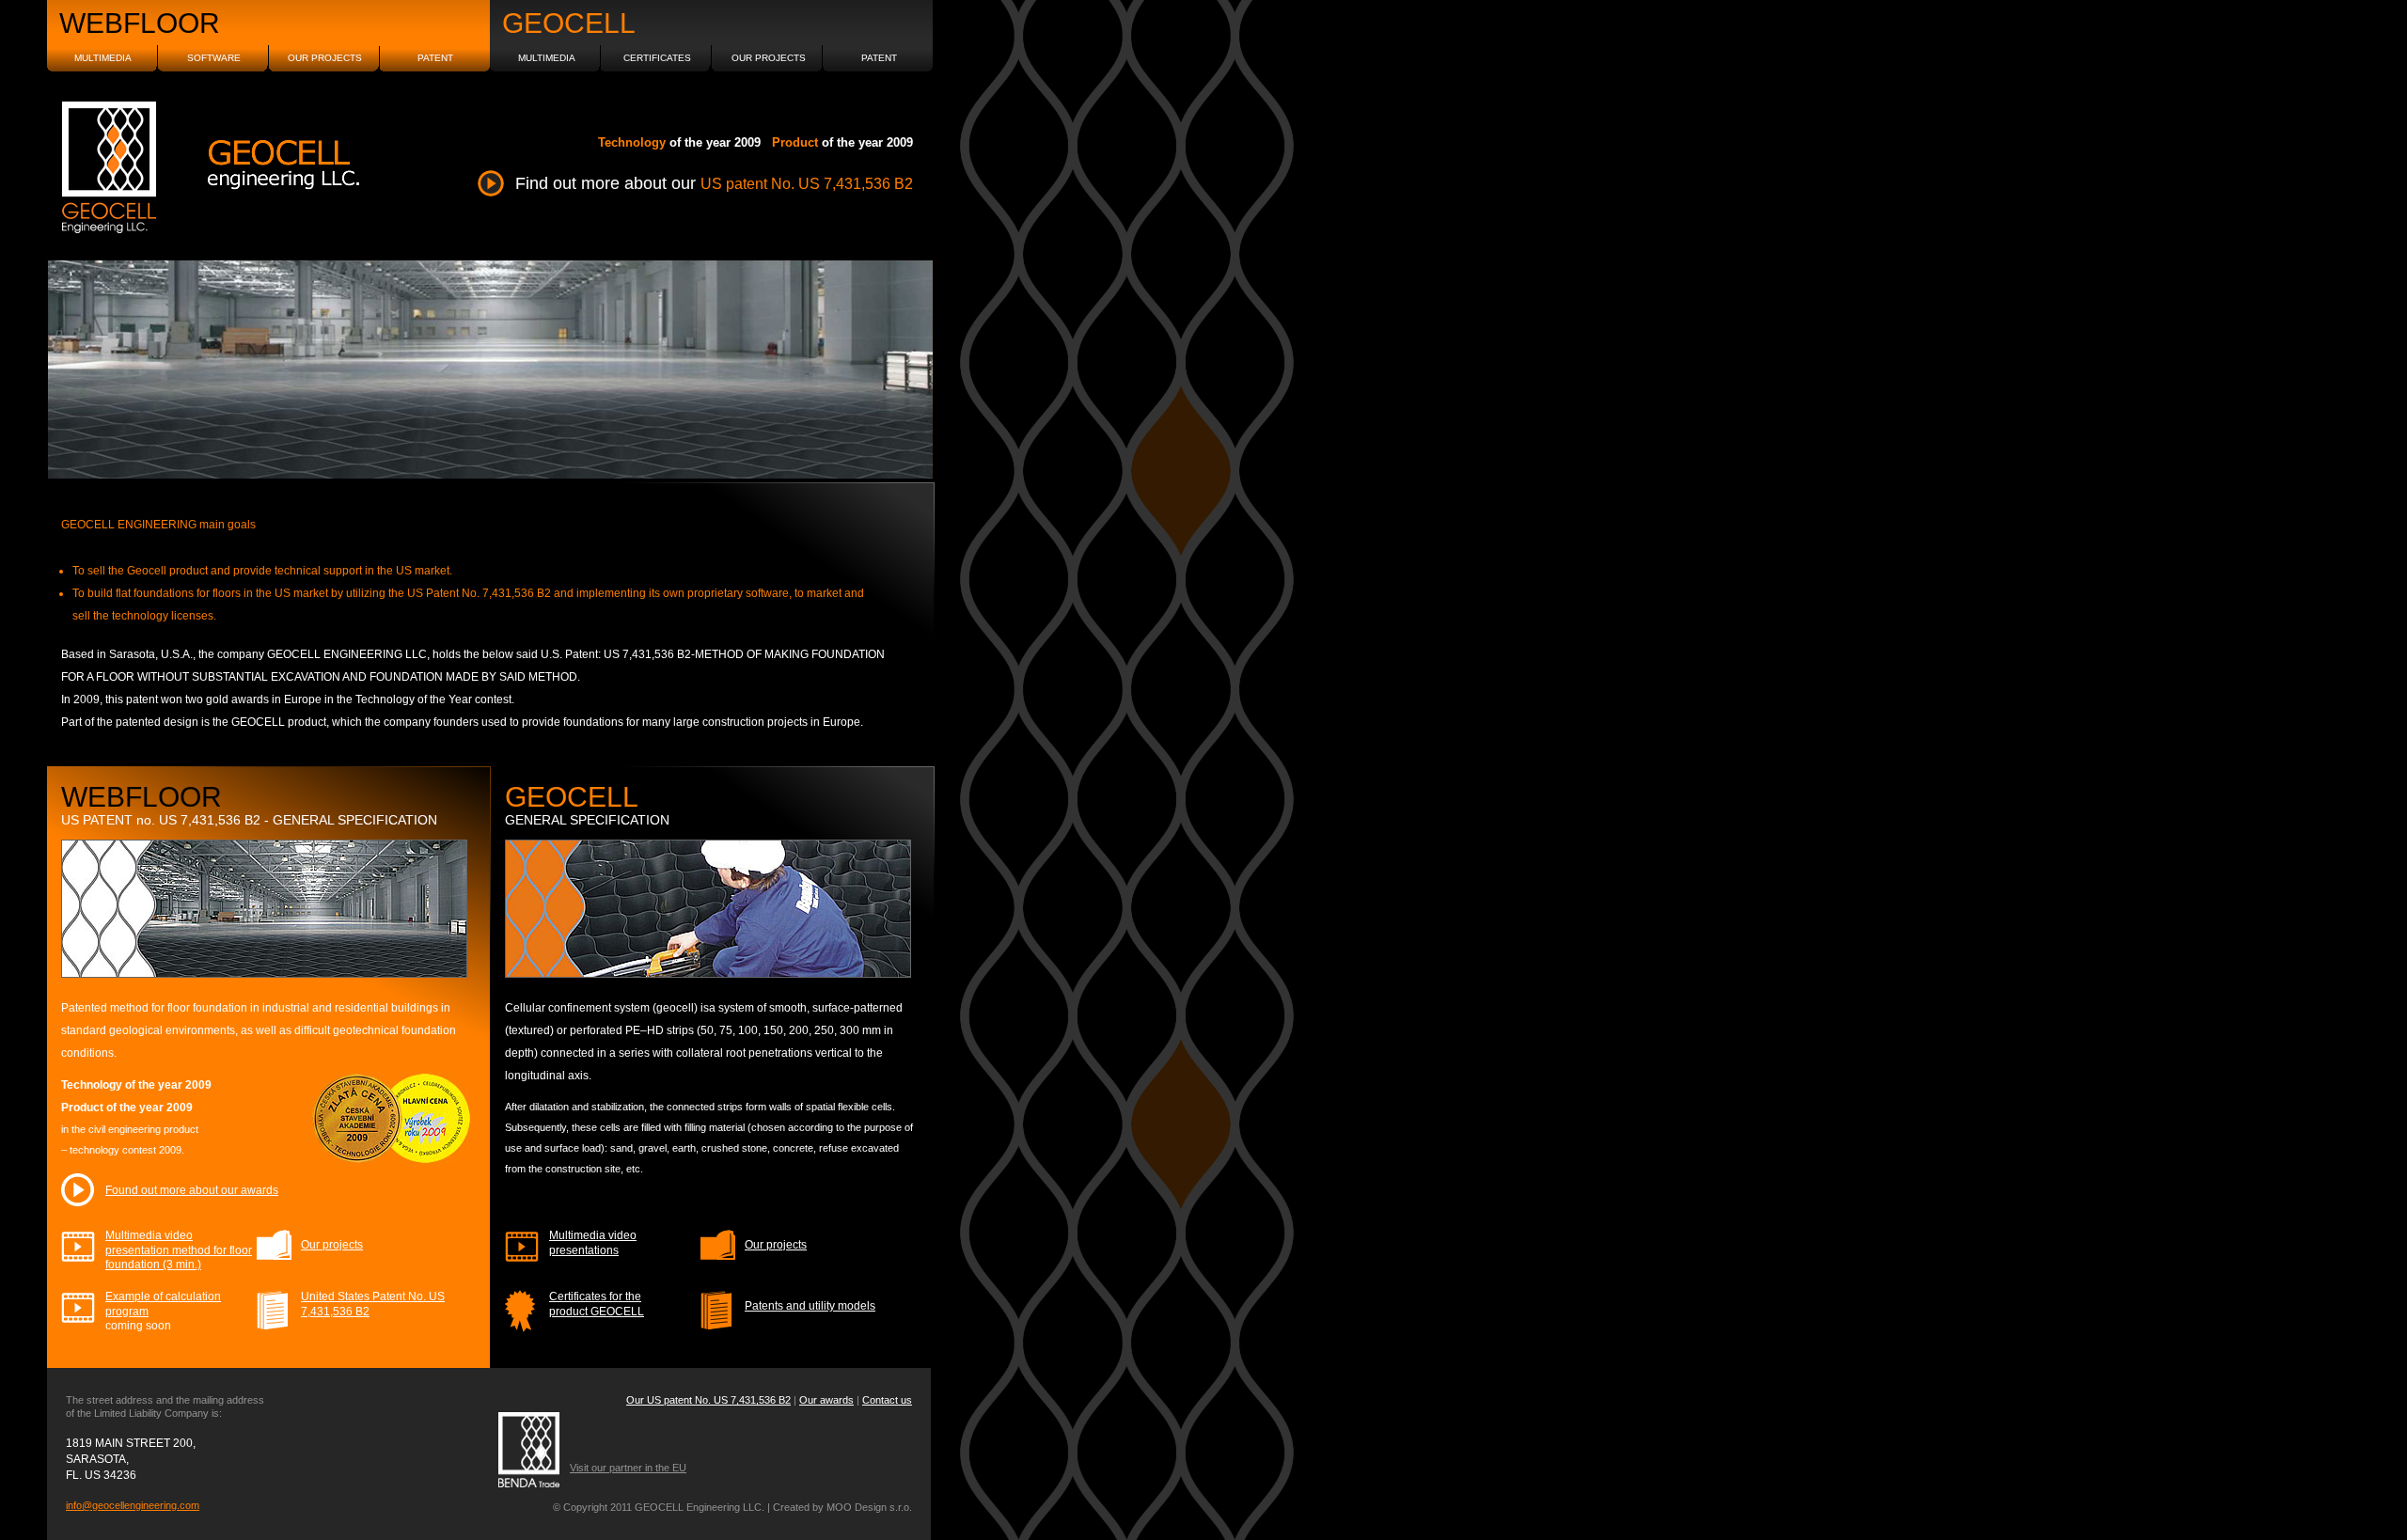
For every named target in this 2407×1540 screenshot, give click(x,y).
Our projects (332, 1245)
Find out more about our (714, 183)
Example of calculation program (163, 1311)
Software (214, 58)
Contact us (887, 1400)
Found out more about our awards (192, 1190)
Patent (435, 58)
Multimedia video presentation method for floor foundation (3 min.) (179, 1250)
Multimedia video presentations (593, 1243)
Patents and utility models (810, 1306)
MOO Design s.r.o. (869, 1507)
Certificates (657, 58)
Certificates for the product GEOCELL (597, 1304)
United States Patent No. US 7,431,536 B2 (373, 1304)
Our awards (826, 1400)
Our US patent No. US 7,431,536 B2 (708, 1400)
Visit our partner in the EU (628, 1468)
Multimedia (103, 58)
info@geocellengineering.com (133, 1505)
